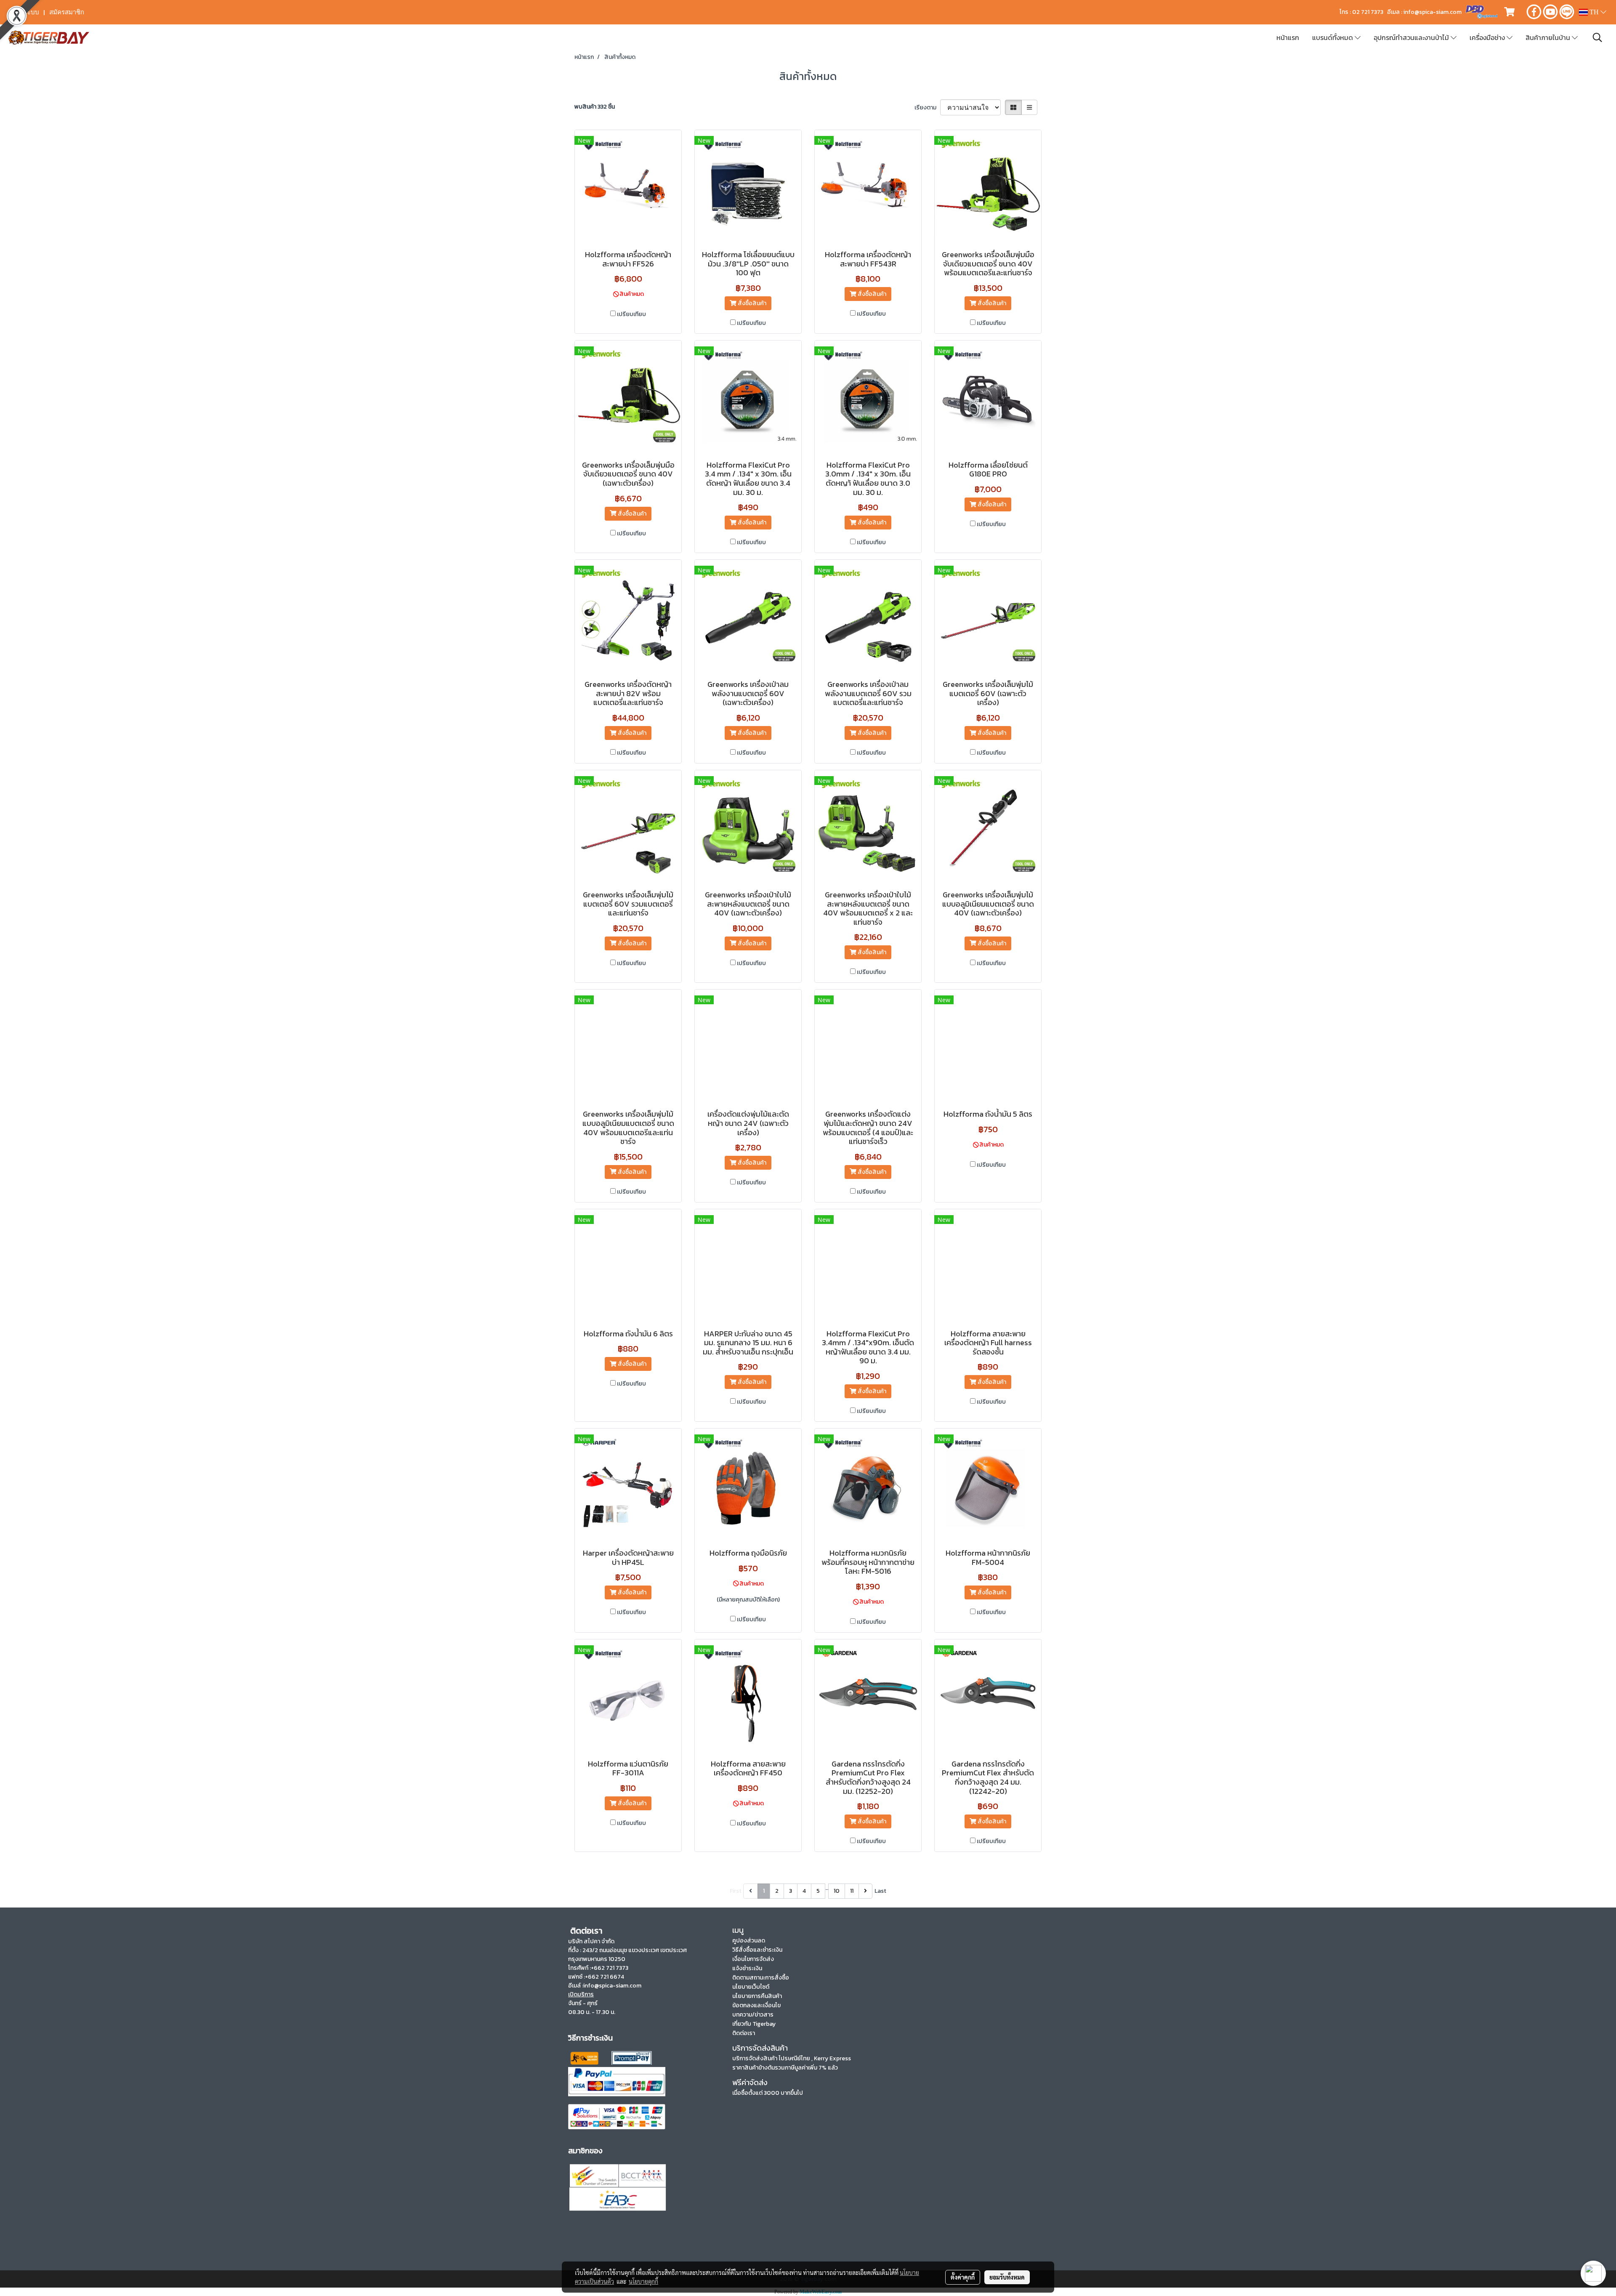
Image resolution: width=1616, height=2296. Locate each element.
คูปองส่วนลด (749, 1941)
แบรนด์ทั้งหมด (1333, 37)
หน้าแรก (1288, 37)
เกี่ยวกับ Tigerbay (754, 2024)
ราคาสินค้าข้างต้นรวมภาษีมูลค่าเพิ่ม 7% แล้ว (785, 2068)
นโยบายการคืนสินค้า (757, 1996)
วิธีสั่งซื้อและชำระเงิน (757, 1950)
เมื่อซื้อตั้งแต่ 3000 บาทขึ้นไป (768, 2093)
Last (880, 1891)
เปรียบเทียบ (631, 314)
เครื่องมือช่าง (1488, 37)
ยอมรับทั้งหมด (1007, 2277)
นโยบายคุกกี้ (643, 2281)
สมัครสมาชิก (67, 12)
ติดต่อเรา (744, 2033)
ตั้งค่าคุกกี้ (963, 2277)
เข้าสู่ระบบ (25, 12)
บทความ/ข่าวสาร (753, 2015)
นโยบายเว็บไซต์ (751, 1987)
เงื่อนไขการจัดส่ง (753, 1959)
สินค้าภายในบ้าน (1549, 37)
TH (1594, 12)
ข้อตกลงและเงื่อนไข (756, 2005)
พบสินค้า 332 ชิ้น (595, 107)
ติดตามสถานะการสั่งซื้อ (761, 1978)
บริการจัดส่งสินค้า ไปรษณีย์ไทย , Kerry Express (792, 2058)
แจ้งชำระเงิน (747, 1968)
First (736, 1891)
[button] (1597, 37)
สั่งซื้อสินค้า (751, 303)
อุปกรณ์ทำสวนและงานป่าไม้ (1412, 37)
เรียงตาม (927, 108)
